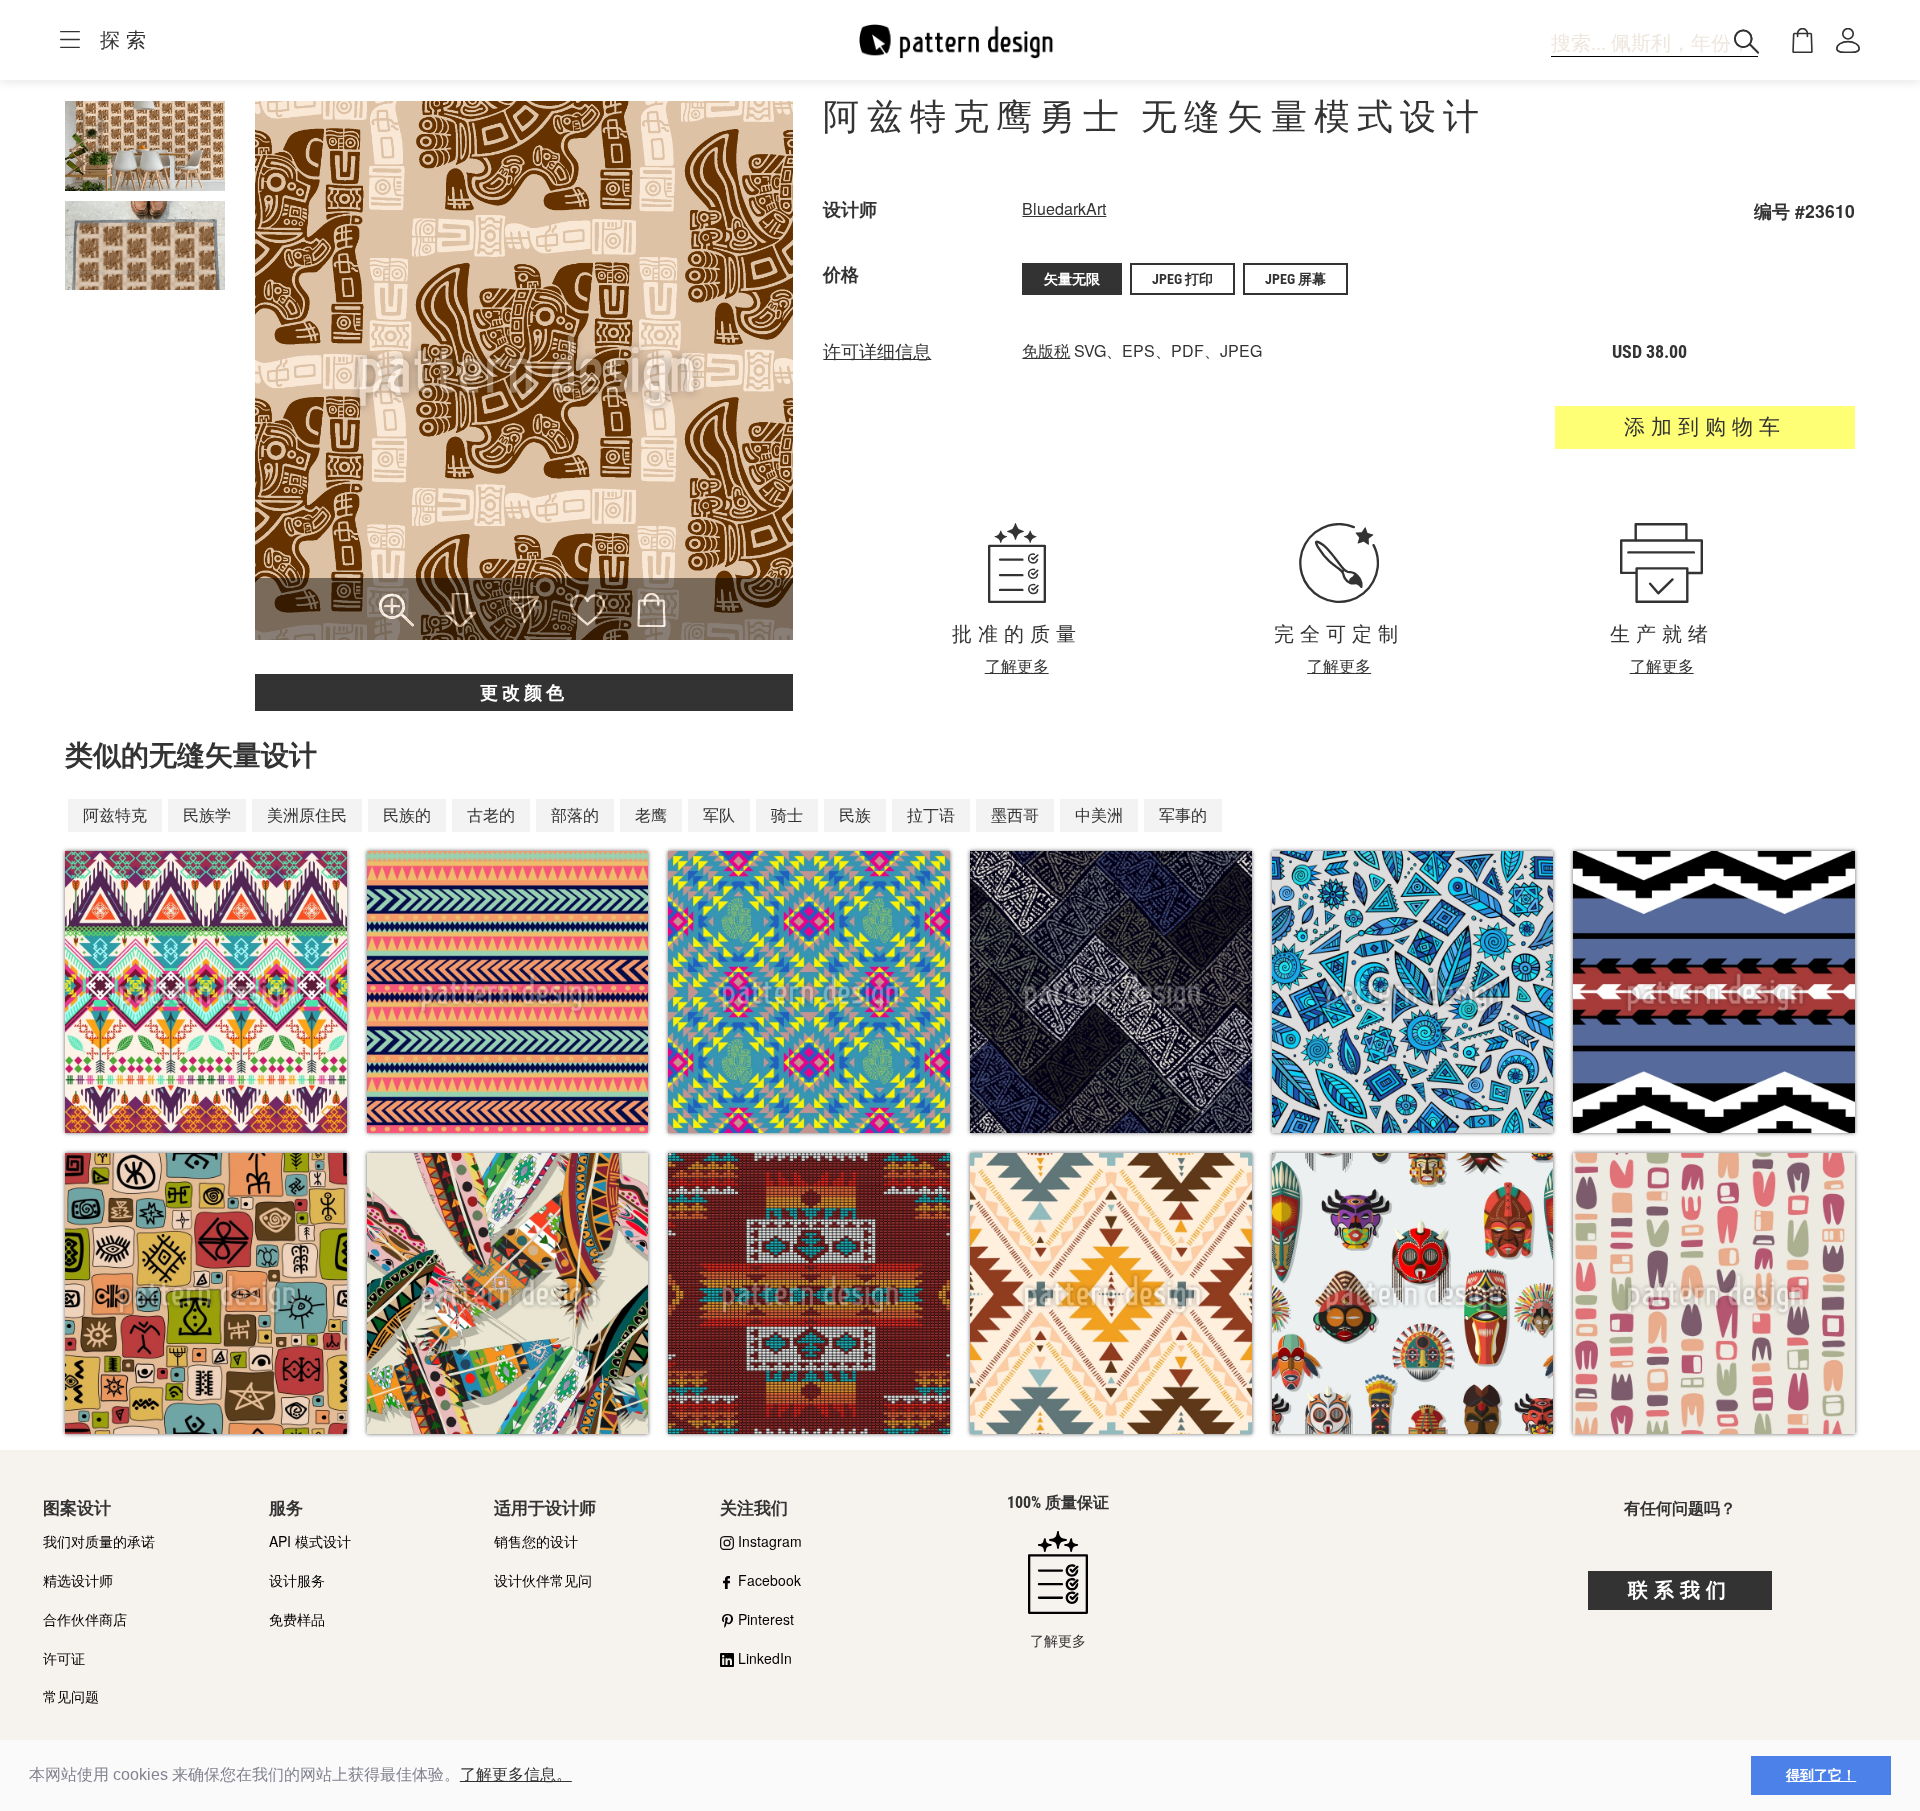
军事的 (1183, 814)
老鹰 (651, 814)
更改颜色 (524, 692)
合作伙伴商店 (85, 1619)
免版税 (1046, 350)
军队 (719, 814)
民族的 (407, 814)
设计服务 (297, 1580)
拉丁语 (931, 814)
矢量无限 (1072, 279)
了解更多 (1017, 665)
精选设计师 (78, 1580)
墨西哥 (1015, 814)
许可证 (64, 1658)
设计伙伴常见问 (543, 1580)
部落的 (575, 814)
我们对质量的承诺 (99, 1541)
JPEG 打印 (1182, 279)
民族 (855, 814)
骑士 (787, 814)
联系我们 (1680, 1590)
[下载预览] (460, 612)
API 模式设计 (310, 1541)
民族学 (207, 814)
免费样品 (297, 1619)
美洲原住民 (307, 814)
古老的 (491, 814)
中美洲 (1099, 814)
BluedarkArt (1064, 208)
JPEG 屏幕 (1295, 279)
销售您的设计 (536, 1541)
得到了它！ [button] (1821, 1775)
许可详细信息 (877, 352)
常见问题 (71, 1696)
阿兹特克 (115, 814)
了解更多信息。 (516, 1774)
